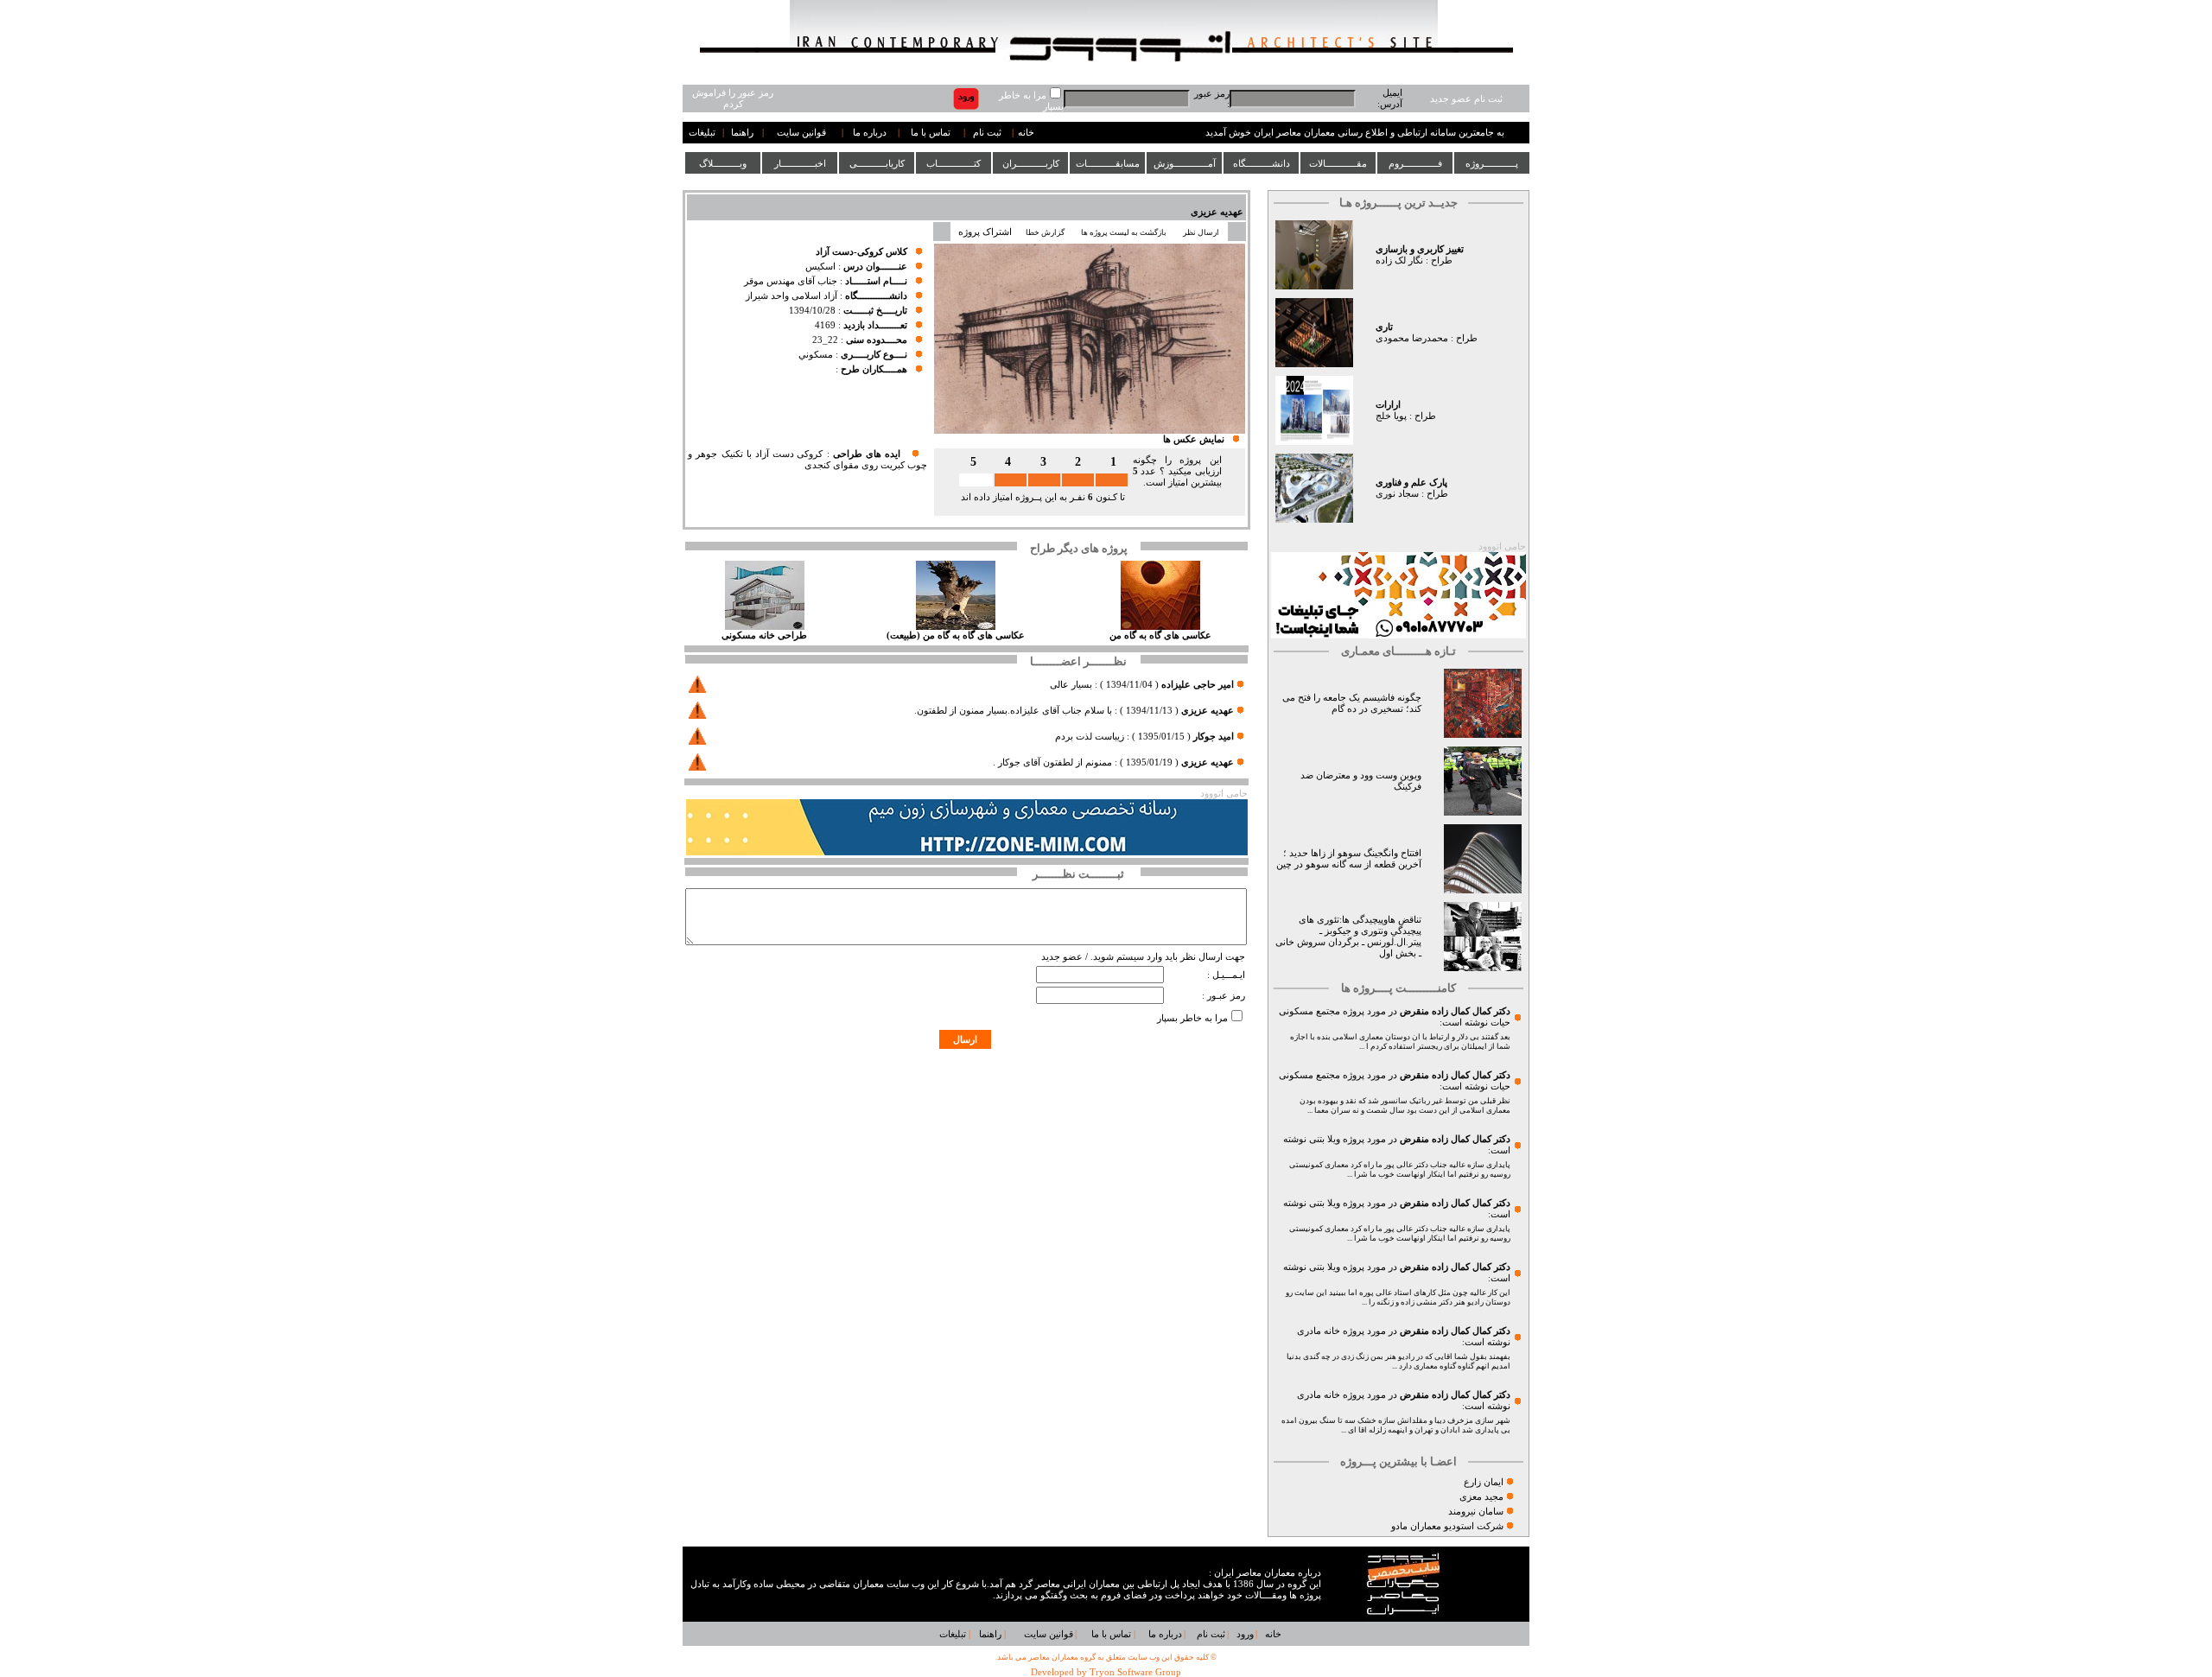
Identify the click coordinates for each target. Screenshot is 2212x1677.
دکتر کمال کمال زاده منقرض (1455, 1011)
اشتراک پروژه (985, 232)
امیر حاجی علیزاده (1198, 685)
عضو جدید (1062, 957)
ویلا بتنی (1325, 1139)
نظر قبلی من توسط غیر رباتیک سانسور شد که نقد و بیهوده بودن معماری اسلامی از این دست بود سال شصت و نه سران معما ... (1405, 1105)
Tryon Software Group (1135, 1672)
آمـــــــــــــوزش (1185, 163)
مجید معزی (1481, 1497)
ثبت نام (987, 133)
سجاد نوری (1397, 494)
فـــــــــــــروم (1415, 163)
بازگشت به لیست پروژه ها (1124, 232)
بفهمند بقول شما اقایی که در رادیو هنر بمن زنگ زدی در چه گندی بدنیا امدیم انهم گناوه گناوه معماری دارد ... (1398, 1361)
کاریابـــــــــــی (877, 163)
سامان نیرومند (1476, 1512)
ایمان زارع (1484, 1482)
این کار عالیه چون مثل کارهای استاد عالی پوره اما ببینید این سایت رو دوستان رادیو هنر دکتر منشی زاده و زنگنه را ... (1398, 1297)
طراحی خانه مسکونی (764, 635)
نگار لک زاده (1399, 260)
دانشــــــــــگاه (1262, 163)
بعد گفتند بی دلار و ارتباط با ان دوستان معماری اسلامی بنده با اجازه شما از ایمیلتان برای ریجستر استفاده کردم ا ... (1400, 1042)
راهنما (742, 133)
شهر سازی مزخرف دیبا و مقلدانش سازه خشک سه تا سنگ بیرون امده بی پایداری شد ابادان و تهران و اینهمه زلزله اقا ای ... (1396, 1425)
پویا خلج (1391, 416)
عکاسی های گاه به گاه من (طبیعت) (956, 635)
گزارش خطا (1045, 232)
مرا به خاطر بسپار (1192, 1018)
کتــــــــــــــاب (953, 163)
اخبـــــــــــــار (800, 163)
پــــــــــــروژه (1492, 163)
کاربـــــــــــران (1031, 163)
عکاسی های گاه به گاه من (1160, 635)
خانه (1026, 133)
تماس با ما (931, 133)
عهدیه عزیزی (1217, 212)
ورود (1245, 1634)
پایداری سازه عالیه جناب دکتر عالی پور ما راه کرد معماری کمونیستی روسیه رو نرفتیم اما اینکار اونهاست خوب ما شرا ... (1400, 1169)
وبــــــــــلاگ (723, 163)
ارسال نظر (1202, 232)
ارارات (1388, 405)
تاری (1384, 327)
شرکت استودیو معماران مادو (1447, 1526)
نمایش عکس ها (1194, 439)
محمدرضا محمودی (1412, 338)
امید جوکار (1214, 737)
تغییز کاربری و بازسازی (1420, 249)
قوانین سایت (801, 133)
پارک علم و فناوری (1411, 483)
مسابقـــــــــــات (1108, 163)
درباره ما (870, 133)
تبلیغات (702, 133)
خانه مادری (1319, 1331)
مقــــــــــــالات (1338, 163)
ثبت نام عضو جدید (1466, 99)
